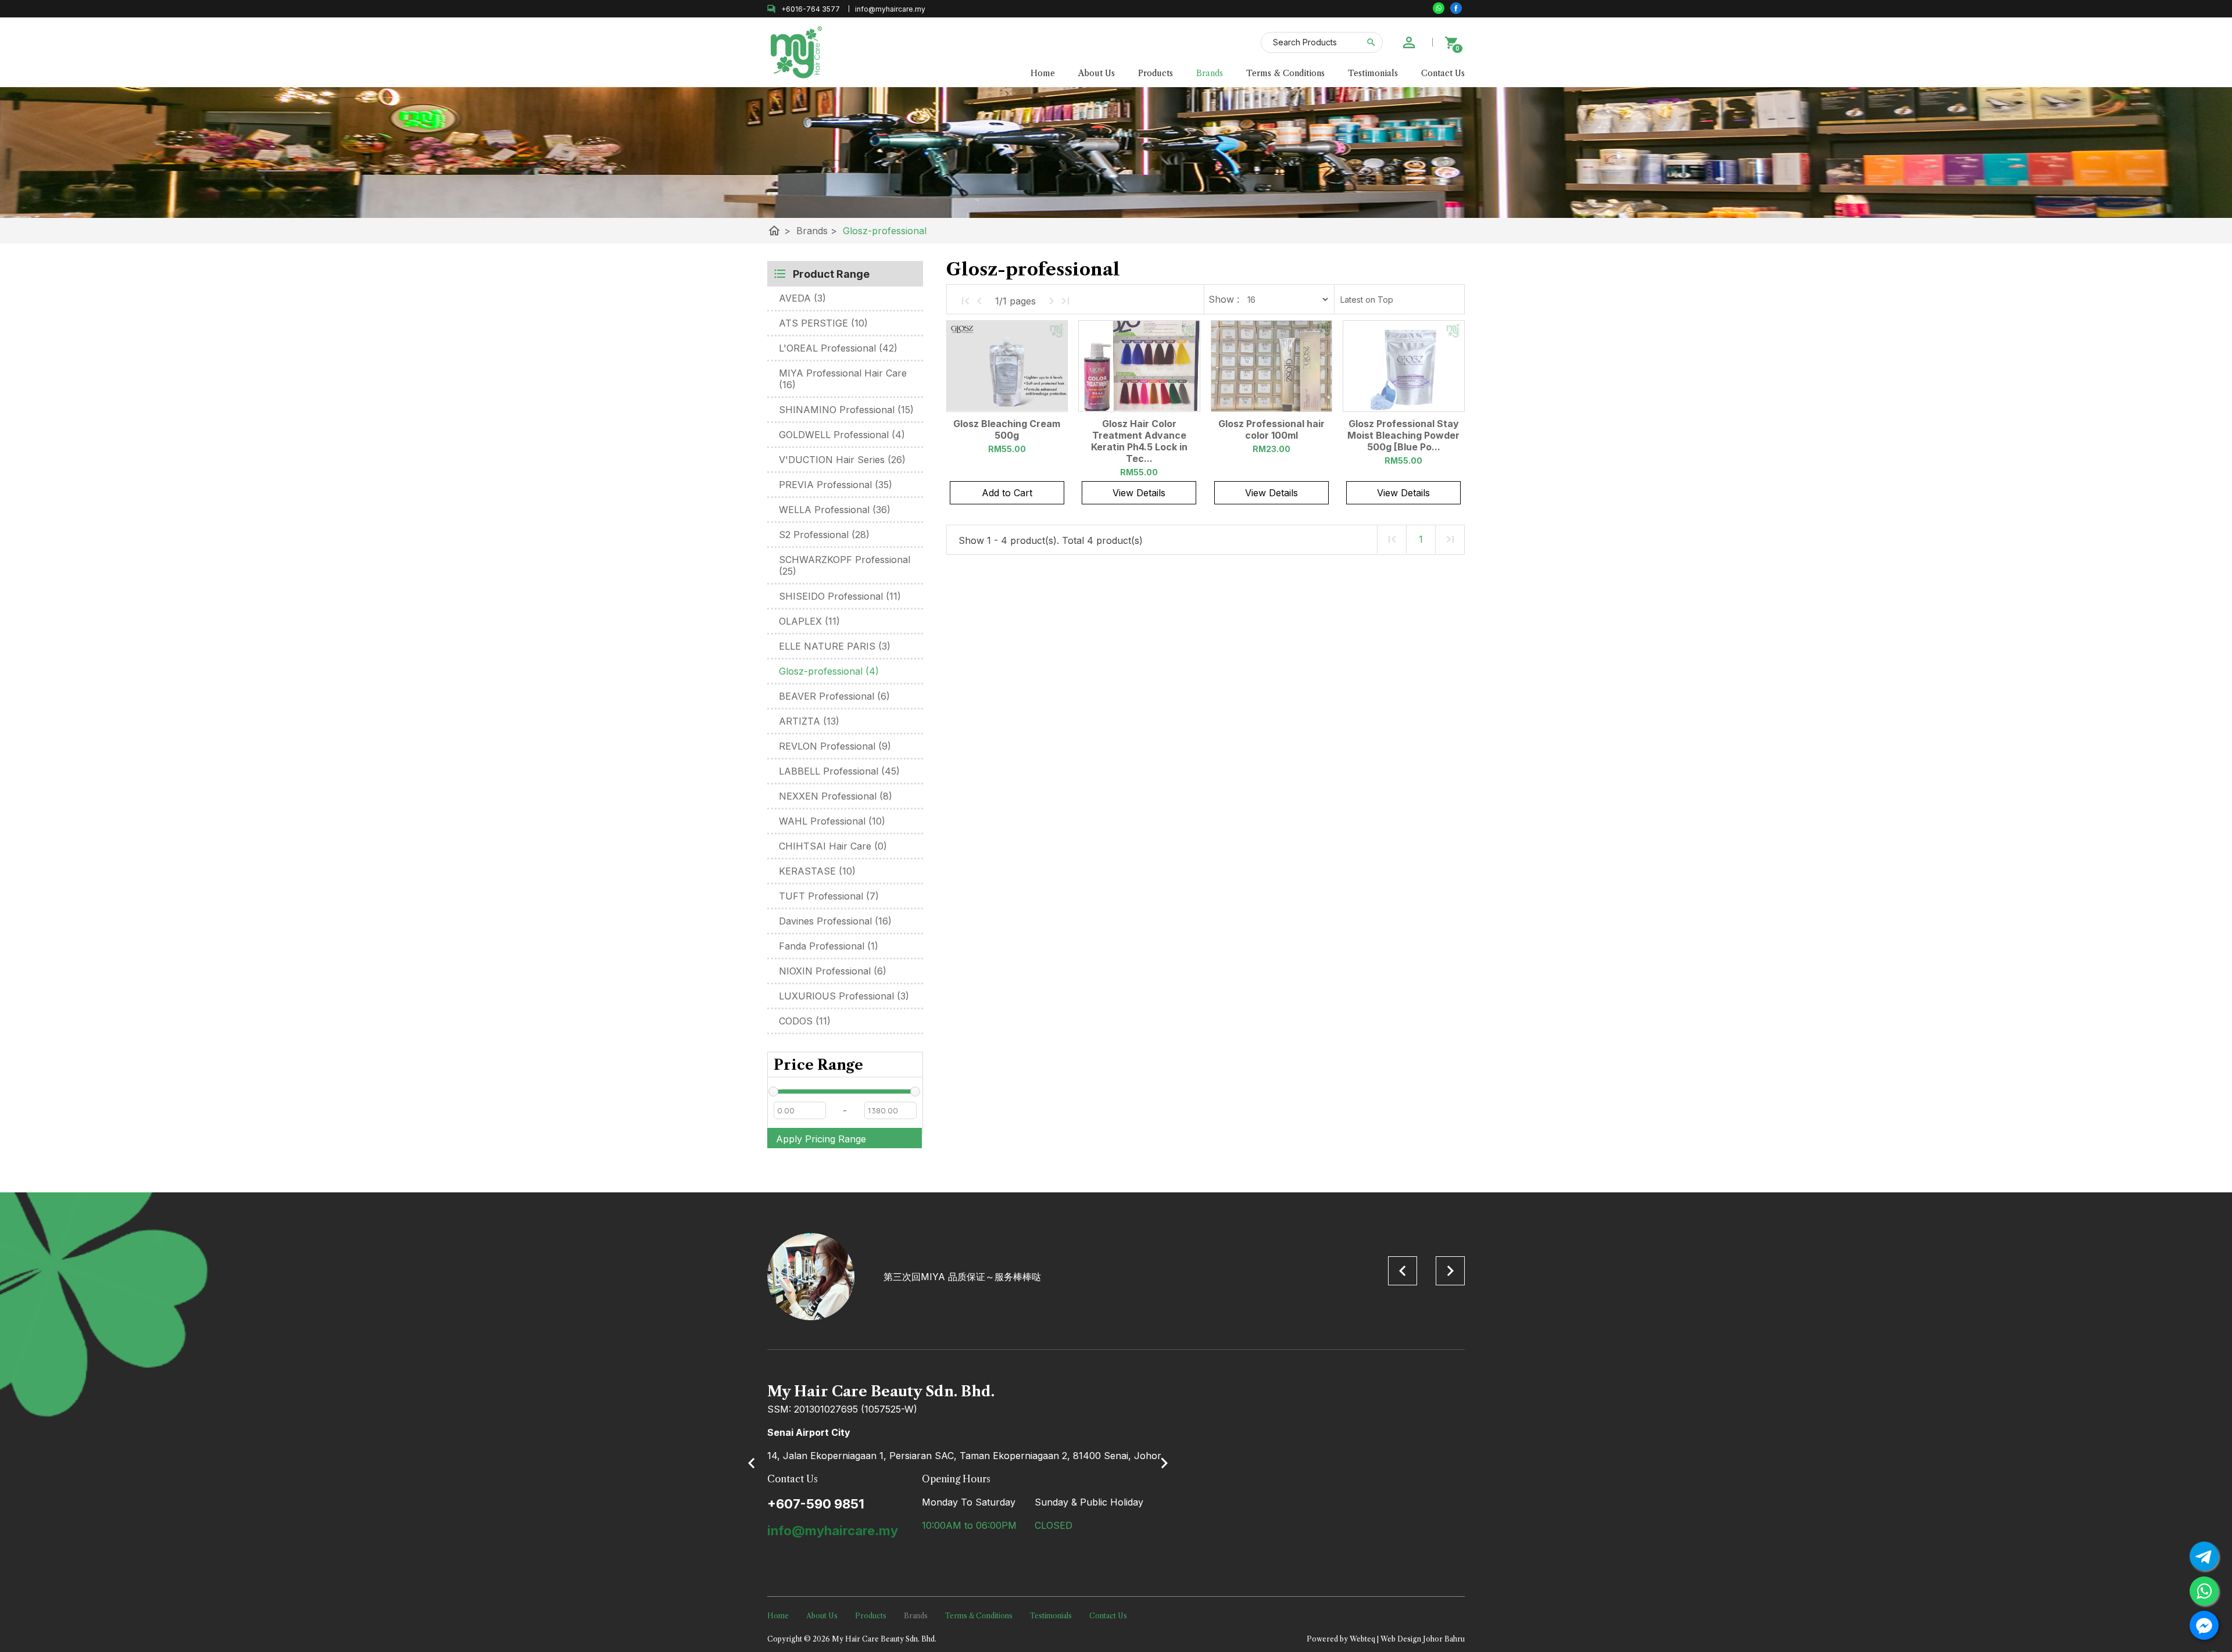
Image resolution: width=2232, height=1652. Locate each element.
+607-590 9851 (816, 1504)
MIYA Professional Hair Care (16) (843, 379)
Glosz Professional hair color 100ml (1271, 429)
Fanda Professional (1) (829, 946)
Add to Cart (1007, 493)
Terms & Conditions (1285, 73)
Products (1156, 73)
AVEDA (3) (802, 298)
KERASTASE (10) (817, 871)
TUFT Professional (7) (829, 896)
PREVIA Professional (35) (836, 485)
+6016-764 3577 (811, 9)
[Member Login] (1409, 42)
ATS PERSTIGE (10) (823, 323)
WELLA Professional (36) (835, 510)
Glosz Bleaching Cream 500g (1007, 429)
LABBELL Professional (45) (839, 771)
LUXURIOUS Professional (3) (844, 996)
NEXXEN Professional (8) (836, 796)
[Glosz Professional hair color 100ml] (1271, 366)
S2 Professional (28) (824, 535)
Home (1043, 73)
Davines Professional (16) (835, 921)
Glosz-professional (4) (829, 671)
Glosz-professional (885, 231)
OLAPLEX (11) (809, 621)
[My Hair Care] (1456, 8)
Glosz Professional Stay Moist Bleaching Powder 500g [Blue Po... (1403, 435)
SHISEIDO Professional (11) (840, 596)
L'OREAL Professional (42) (838, 348)
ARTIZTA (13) (809, 721)
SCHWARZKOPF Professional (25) (845, 565)
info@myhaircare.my (833, 1531)
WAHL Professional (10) (832, 821)
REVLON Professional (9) (835, 746)
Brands (1210, 73)
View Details (1139, 493)
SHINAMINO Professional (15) (846, 410)
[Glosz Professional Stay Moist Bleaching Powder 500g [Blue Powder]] (1403, 366)
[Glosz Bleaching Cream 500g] (1007, 366)
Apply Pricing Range (821, 1139)
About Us (1097, 73)
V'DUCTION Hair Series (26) (842, 460)
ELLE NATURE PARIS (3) (835, 646)
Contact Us (1443, 73)
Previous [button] (1403, 1271)
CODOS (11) (805, 1021)
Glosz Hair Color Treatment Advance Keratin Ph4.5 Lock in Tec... (1139, 441)
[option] (1116, 1277)
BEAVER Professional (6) (834, 696)
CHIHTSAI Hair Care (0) (833, 846)
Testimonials (1373, 73)
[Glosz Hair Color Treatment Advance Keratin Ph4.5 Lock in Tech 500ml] (1139, 366)
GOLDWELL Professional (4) (842, 435)
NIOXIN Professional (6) (833, 971)
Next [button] (1450, 1271)
